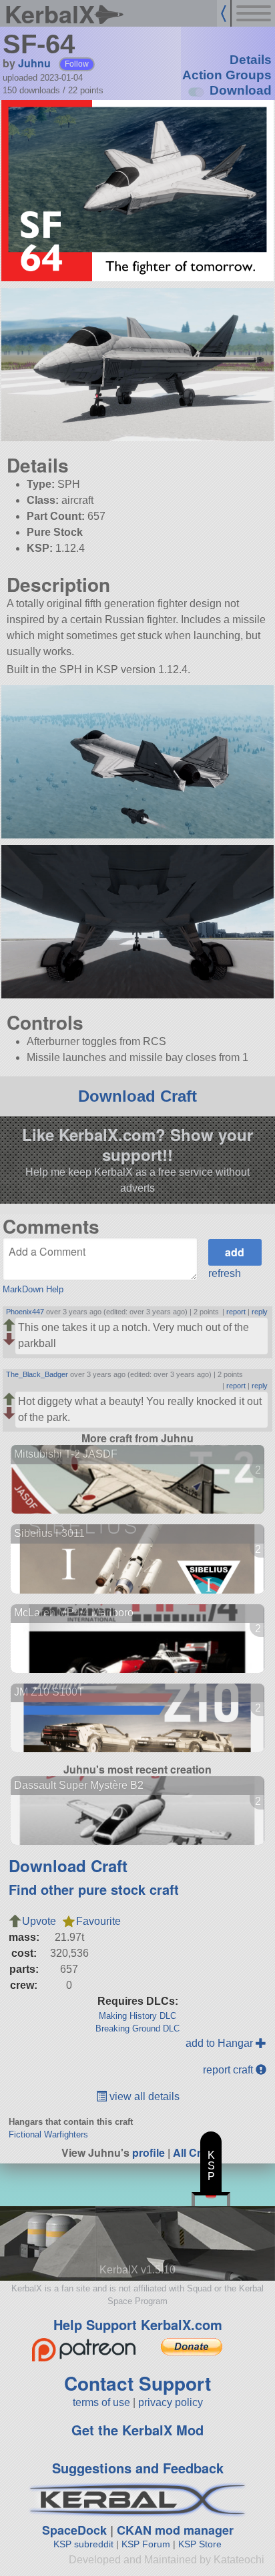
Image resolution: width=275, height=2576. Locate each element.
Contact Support (137, 2383)
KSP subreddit (83, 2544)
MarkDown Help (33, 1289)
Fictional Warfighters (48, 2134)
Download (241, 90)
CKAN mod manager (175, 2530)
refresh (225, 1273)
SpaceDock (74, 2530)
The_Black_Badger (37, 1374)
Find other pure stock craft (94, 1889)
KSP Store (200, 2544)
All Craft (193, 2152)
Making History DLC (137, 2016)
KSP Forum (146, 2544)
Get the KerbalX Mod (137, 2430)
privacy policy (171, 2402)
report (236, 1312)
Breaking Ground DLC (137, 2028)
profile (149, 2152)
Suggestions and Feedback (138, 2468)
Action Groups (227, 75)
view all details (143, 2096)
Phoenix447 (25, 1312)
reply (260, 1312)
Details (251, 60)
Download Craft (137, 1096)
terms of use (101, 2402)
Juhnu (34, 63)
